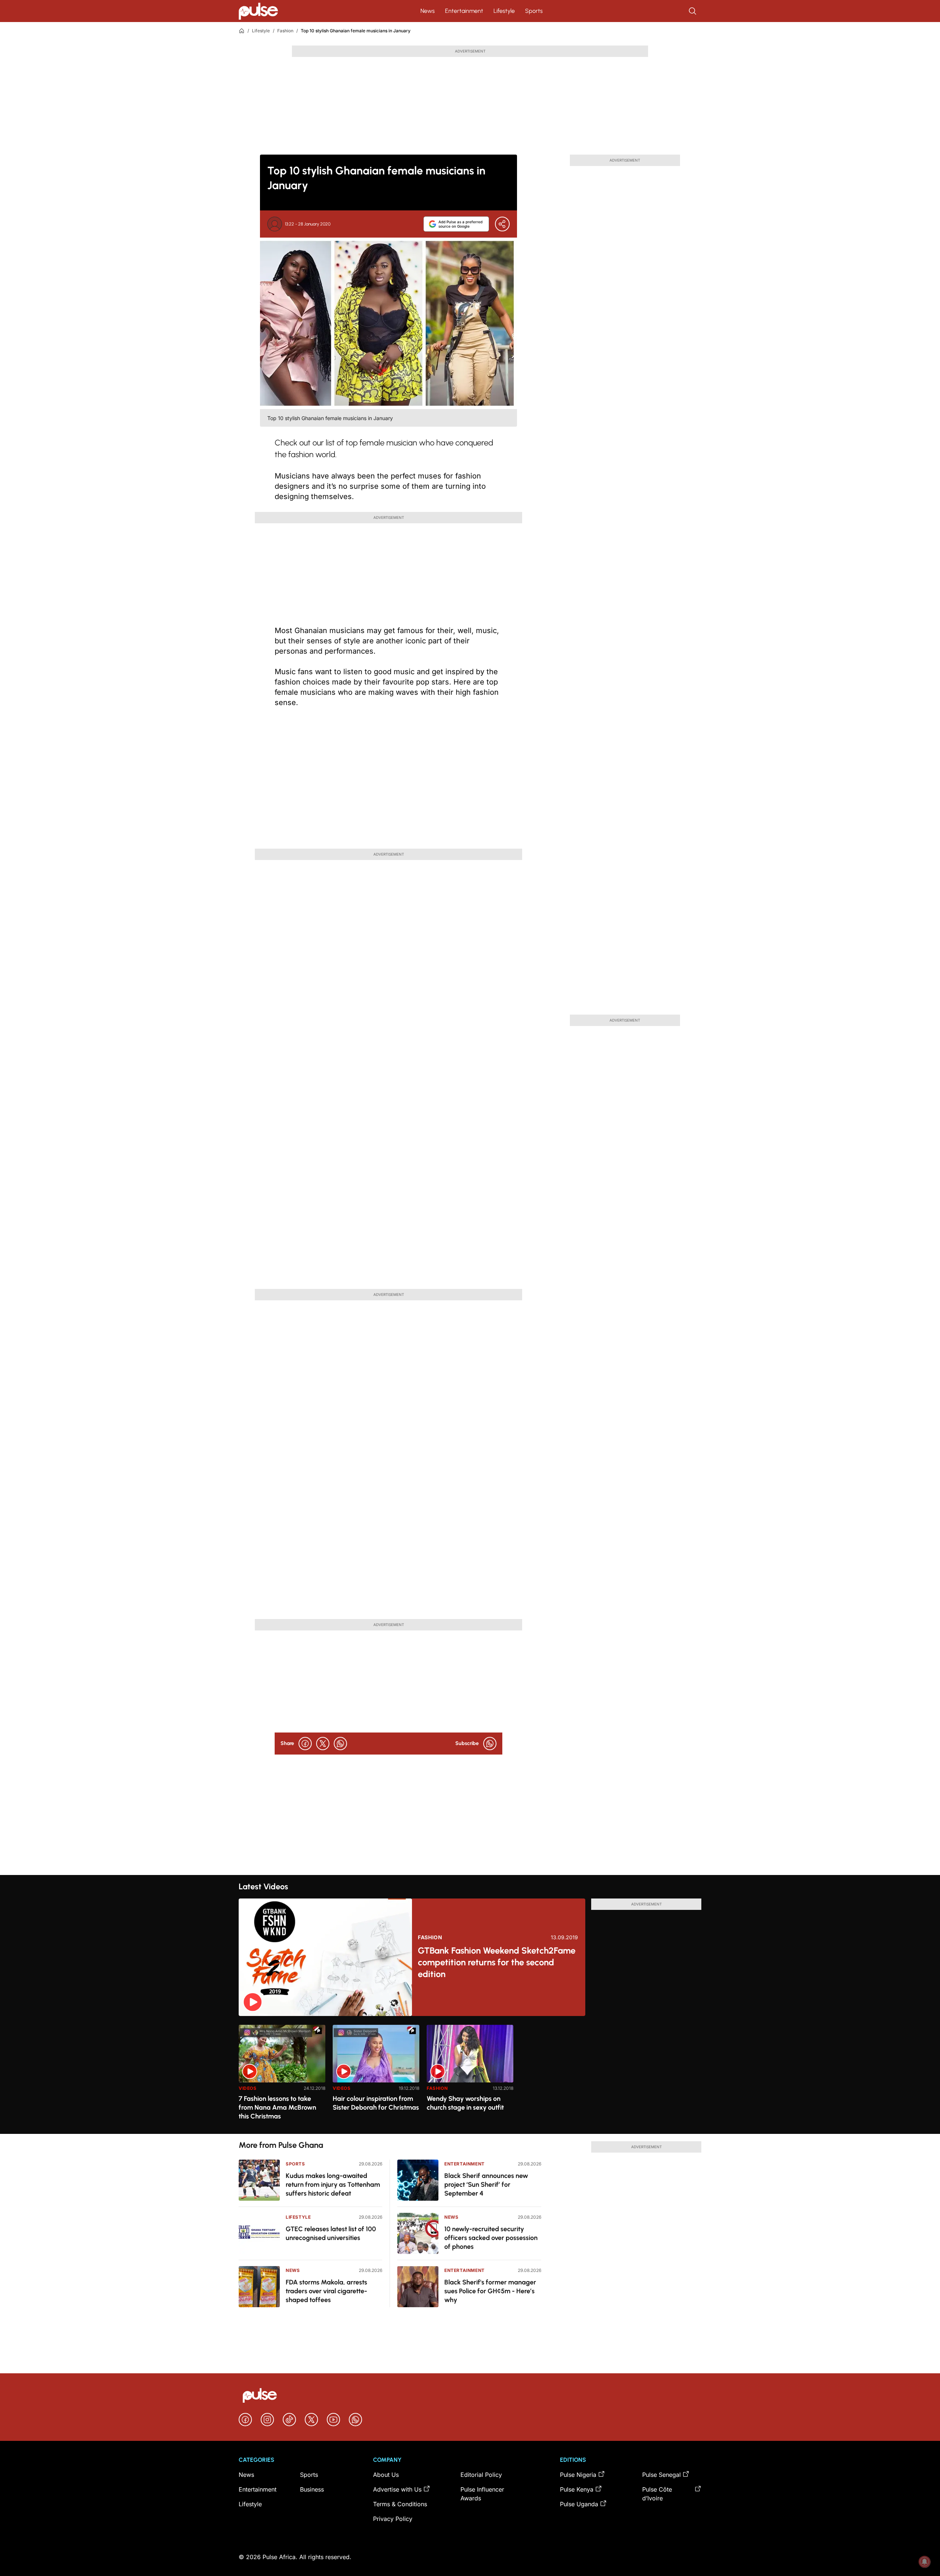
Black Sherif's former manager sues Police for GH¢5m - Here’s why (490, 2291)
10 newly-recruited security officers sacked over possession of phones (491, 2238)
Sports (534, 11)
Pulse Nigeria (578, 2475)
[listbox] (470, 2075)
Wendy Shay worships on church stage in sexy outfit (465, 2103)
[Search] (693, 11)
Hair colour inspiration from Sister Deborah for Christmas (376, 2103)
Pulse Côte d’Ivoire (657, 2494)
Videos (248, 2088)
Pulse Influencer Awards (482, 2494)
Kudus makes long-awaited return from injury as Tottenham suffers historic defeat (333, 2185)
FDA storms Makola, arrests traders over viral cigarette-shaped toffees (326, 2291)
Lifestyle (504, 11)
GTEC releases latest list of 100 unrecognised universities (331, 2233)
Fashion (285, 31)
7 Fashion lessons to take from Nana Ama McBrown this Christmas (277, 2107)
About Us (386, 2475)
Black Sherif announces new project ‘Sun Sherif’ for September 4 (486, 2185)
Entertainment (464, 11)
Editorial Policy (481, 2475)
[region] (470, 2075)
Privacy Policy (393, 2519)
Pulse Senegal (661, 2475)
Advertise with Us (397, 2489)
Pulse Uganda (579, 2504)
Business (312, 2489)
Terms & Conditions (400, 2504)
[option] (282, 2076)
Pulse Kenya (577, 2489)
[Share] (502, 224)
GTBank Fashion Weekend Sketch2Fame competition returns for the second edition (497, 1962)
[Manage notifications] (925, 2562)
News (428, 11)
